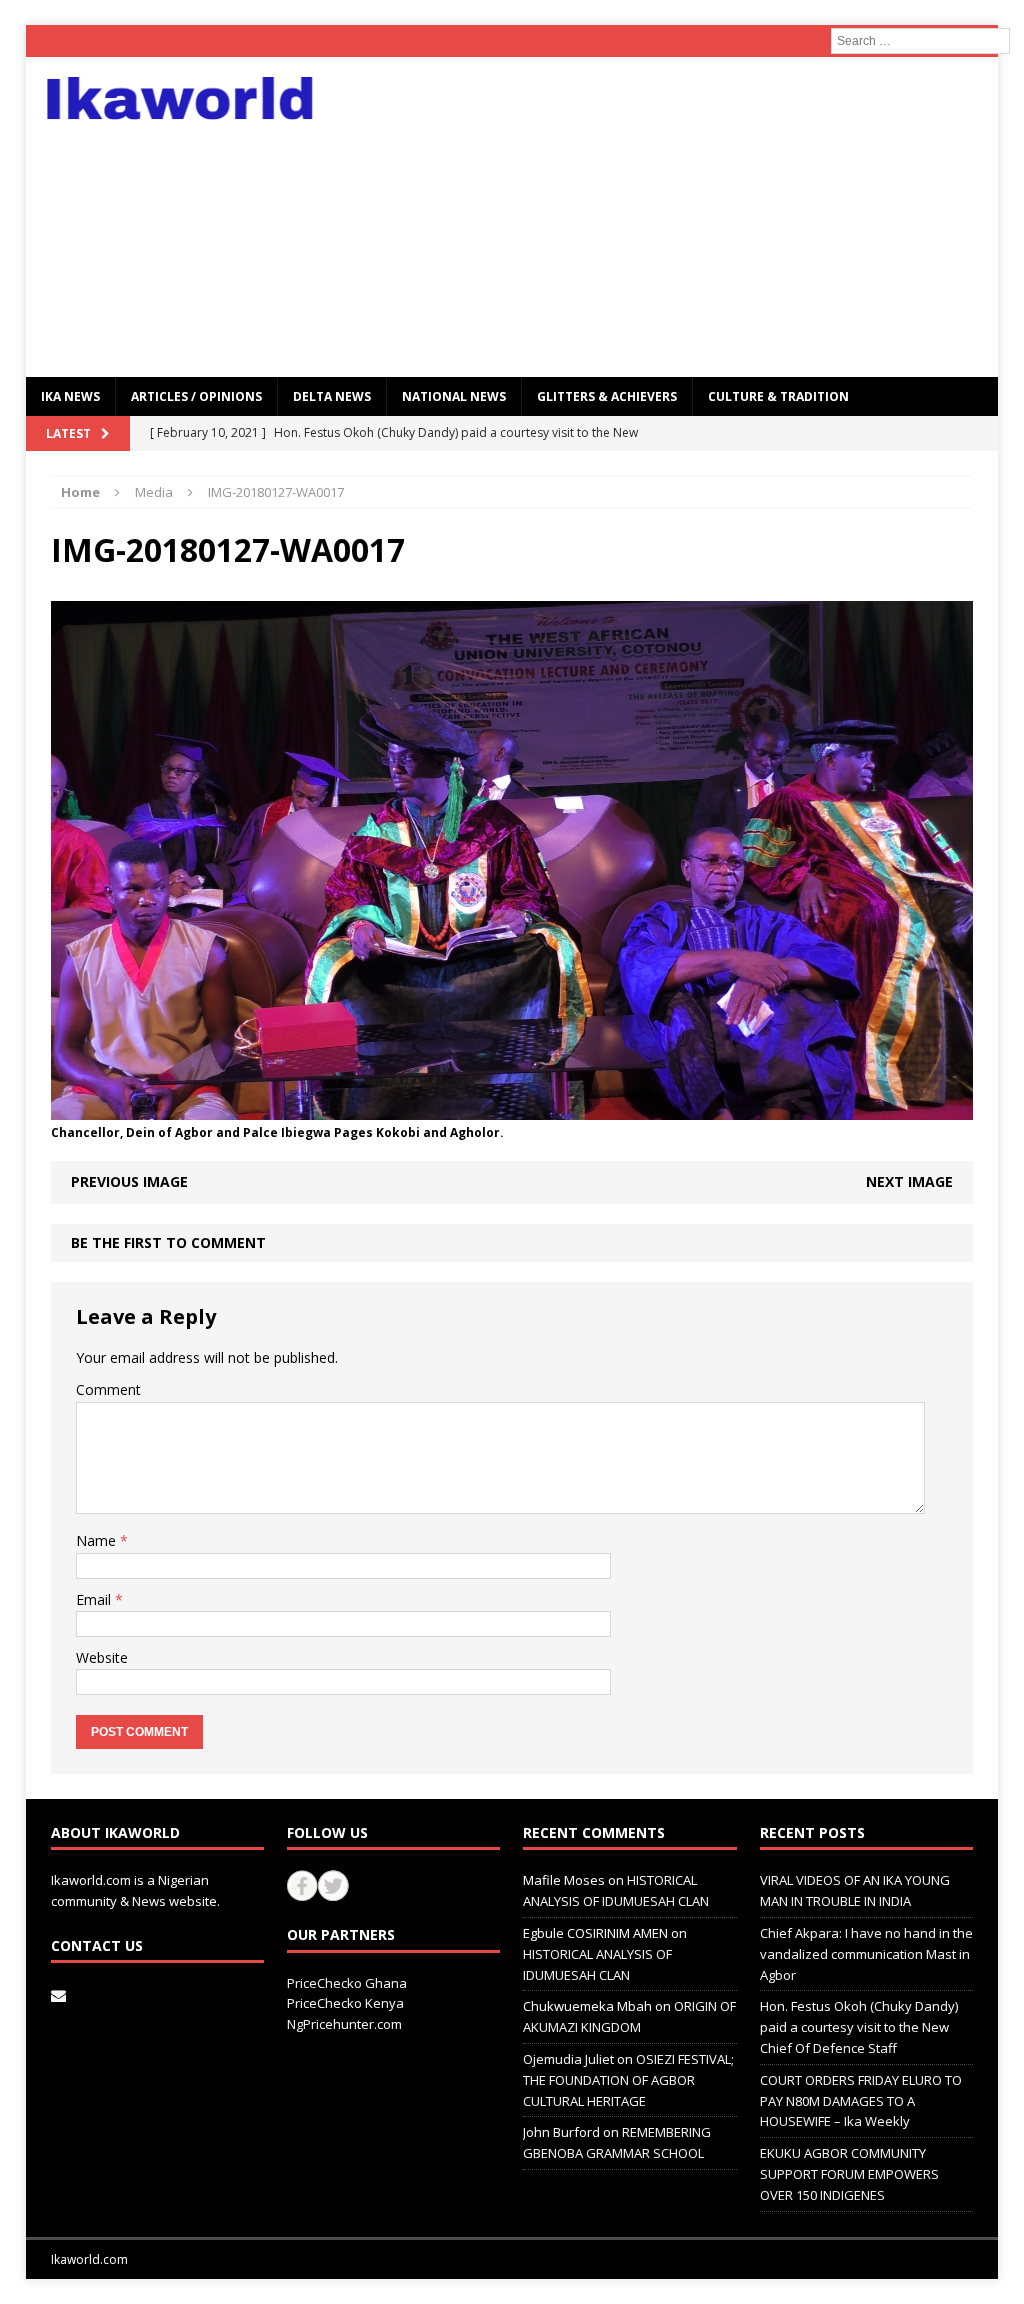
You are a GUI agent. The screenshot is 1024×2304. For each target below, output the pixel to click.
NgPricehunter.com (344, 2024)
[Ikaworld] (180, 98)
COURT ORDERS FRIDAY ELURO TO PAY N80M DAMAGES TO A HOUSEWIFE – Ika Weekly (861, 2101)
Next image (909, 1181)
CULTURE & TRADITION (778, 396)
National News (454, 396)
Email (95, 1599)
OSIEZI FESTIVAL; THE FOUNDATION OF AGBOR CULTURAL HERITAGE (628, 2080)
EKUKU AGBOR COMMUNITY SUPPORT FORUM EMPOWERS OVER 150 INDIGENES (849, 2174)
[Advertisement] (668, 217)
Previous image (129, 1181)
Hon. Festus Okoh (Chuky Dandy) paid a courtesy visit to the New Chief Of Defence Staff (859, 2027)
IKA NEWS (70, 396)
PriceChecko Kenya (345, 2003)
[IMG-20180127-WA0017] (512, 1107)
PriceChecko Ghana (347, 1983)
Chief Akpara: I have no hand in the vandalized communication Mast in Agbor (866, 1954)
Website (102, 1657)
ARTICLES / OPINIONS (196, 396)
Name (98, 1540)
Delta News (332, 396)
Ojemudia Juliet (568, 2059)
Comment (108, 1389)
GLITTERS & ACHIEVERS (607, 396)
